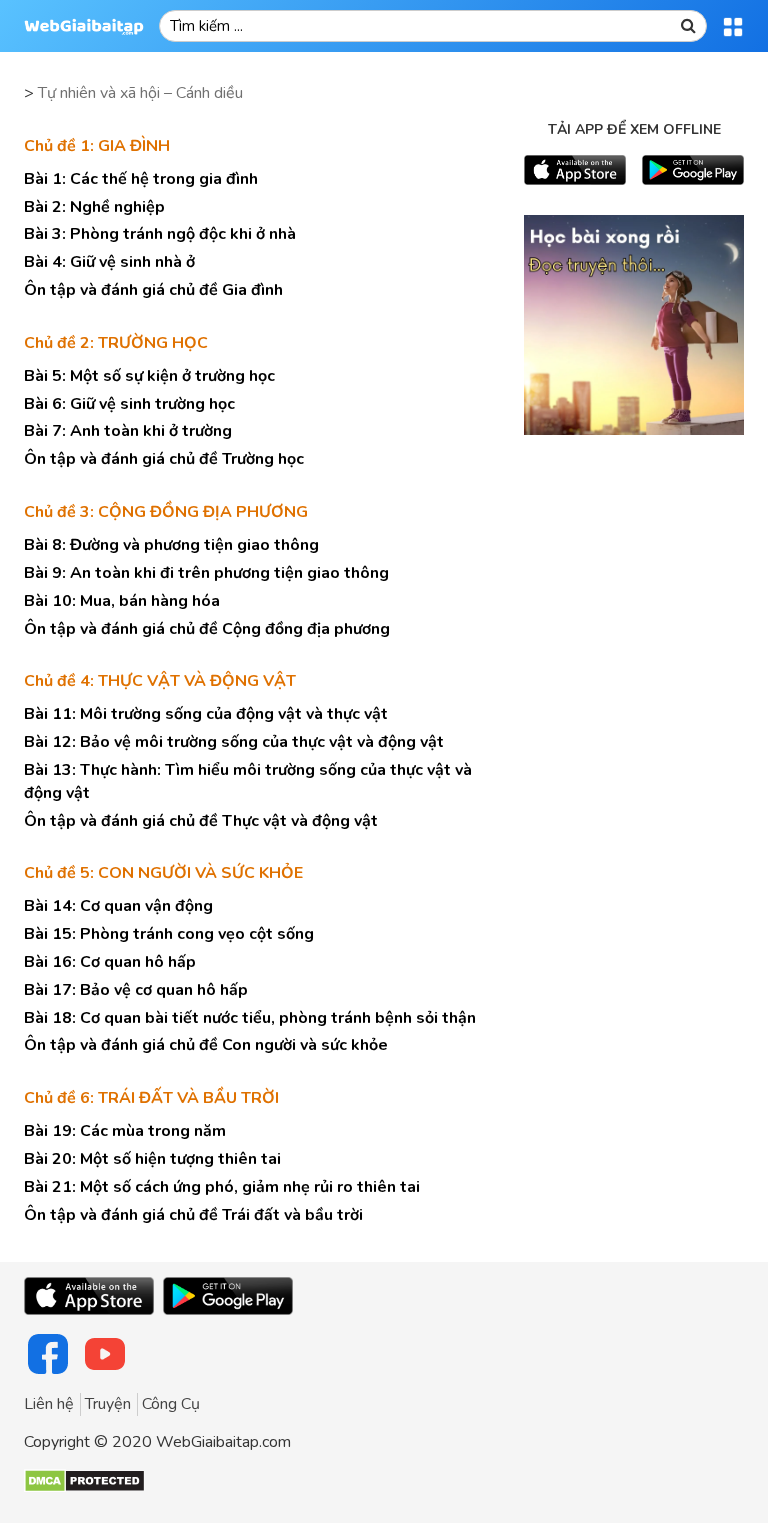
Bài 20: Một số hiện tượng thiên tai (152, 1159)
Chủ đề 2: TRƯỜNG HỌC (116, 343)
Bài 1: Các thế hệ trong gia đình (141, 179)
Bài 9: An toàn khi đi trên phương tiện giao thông (206, 573)
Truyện (108, 1404)
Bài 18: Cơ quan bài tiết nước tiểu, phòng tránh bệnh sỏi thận (250, 1018)
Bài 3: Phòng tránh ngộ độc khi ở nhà (160, 234)
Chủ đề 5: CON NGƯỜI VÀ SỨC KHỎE (163, 873)
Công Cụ (171, 1404)
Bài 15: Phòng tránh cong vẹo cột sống (169, 934)
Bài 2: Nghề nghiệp (94, 207)
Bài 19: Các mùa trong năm (125, 1131)
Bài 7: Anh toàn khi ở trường (128, 431)
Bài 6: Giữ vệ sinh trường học (129, 404)
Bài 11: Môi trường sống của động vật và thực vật (206, 714)
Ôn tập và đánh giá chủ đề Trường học (164, 459)
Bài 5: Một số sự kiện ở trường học (149, 376)
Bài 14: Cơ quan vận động (118, 906)
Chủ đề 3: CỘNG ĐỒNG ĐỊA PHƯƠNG (166, 512)
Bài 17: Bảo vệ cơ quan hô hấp (136, 990)
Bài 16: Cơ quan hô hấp (110, 962)
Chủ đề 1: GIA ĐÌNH (97, 146)
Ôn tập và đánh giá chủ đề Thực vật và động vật (201, 821)
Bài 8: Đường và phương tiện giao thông (171, 545)
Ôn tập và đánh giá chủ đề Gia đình (153, 290)
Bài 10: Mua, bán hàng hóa (122, 601)
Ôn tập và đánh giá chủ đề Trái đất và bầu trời (193, 1215)
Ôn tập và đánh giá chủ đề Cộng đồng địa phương (207, 629)
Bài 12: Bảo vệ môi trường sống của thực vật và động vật (234, 742)
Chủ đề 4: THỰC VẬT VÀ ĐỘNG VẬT (160, 681)
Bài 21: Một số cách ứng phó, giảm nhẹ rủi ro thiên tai (222, 1187)
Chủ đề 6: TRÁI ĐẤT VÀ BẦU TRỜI (151, 1098)
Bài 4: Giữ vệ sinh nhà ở (109, 262)
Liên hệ (49, 1404)
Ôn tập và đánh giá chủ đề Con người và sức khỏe (206, 1045)
